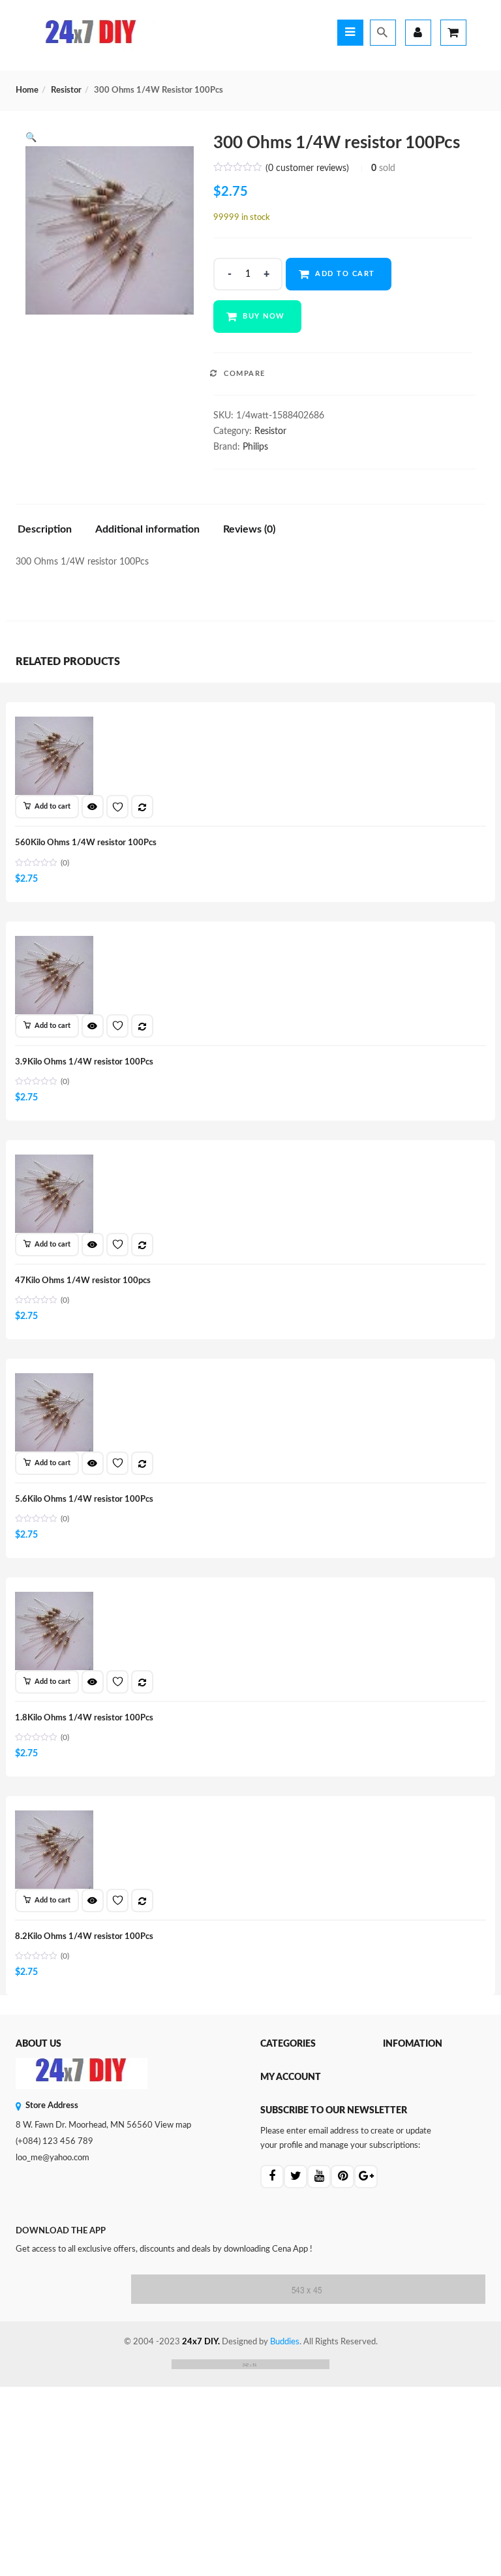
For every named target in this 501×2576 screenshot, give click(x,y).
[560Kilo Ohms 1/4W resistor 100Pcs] (54, 724)
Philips (255, 447)
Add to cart (345, 274)
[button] (31, 138)
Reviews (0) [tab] (249, 529)
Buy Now (264, 316)
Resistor (66, 90)
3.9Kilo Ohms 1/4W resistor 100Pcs (84, 1062)
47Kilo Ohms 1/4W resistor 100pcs (83, 1281)
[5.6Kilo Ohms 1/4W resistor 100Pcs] (54, 1380)
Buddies (285, 2342)
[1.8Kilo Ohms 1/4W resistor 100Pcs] (54, 1599)
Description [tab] (45, 529)
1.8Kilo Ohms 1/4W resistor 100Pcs (84, 1718)
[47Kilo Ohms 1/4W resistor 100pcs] (54, 1162)
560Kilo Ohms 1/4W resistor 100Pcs (86, 843)
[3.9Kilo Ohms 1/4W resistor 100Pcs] (54, 943)
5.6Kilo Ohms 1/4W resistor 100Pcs (84, 1499)
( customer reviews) (307, 168)
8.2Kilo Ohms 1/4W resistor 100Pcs (84, 1937)
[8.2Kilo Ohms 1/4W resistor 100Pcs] (54, 1818)
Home (27, 90)
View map (173, 2125)
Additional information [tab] (147, 529)
